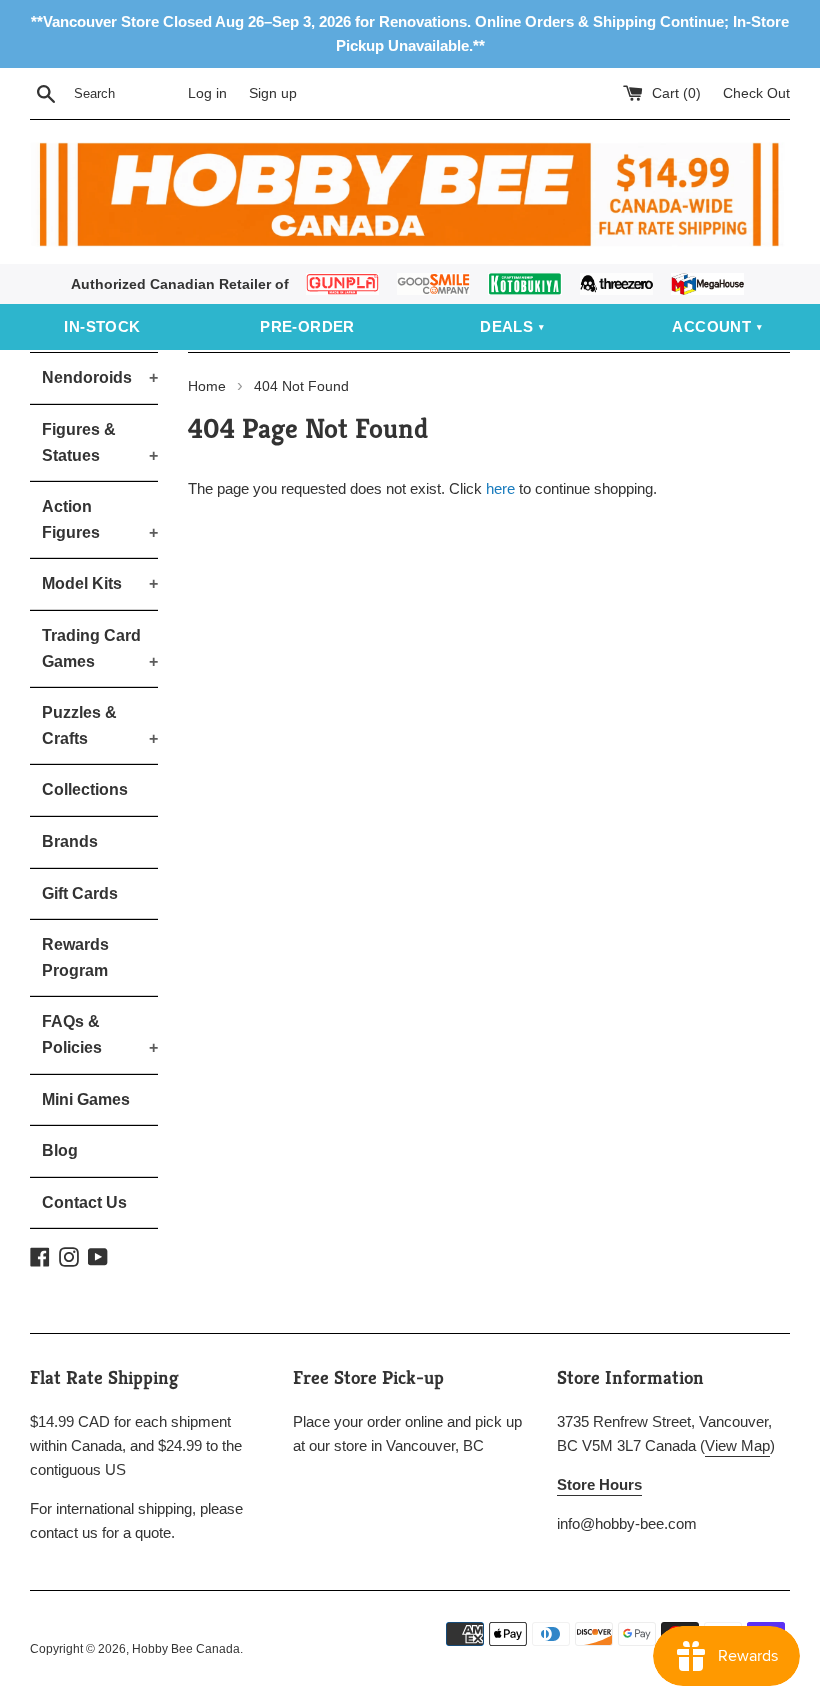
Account (711, 326)
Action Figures (100, 519)
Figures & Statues (100, 442)
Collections (85, 789)
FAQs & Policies (100, 1034)
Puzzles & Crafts (100, 725)
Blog (60, 1150)
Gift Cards (80, 893)
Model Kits (100, 583)
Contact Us (84, 1202)
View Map (737, 1445)
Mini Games (86, 1099)
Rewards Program (75, 957)
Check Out (756, 93)
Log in (207, 93)
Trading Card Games (100, 648)
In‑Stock (102, 326)
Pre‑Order (307, 326)
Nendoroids (100, 377)
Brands (70, 841)
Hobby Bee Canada (186, 1649)
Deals (506, 326)
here (500, 488)
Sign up (273, 93)
